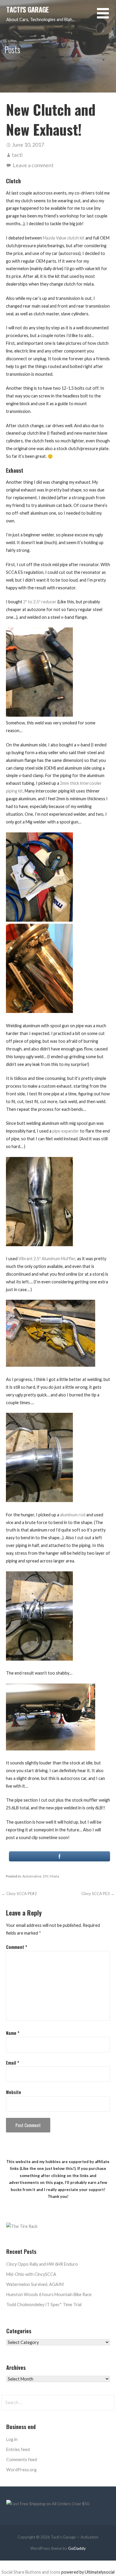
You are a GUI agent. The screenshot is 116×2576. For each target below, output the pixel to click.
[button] (106, 17)
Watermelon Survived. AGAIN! (35, 2284)
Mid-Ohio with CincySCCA (31, 2274)
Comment (17, 1947)
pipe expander (66, 1131)
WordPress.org (21, 2470)
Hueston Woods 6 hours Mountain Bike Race (49, 2294)
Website (14, 2092)
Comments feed (22, 2460)
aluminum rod (73, 1515)
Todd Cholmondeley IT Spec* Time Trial (44, 2305)
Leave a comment (33, 165)
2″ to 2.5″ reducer (40, 602)
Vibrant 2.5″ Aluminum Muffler (47, 1259)
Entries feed (18, 2449)
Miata (54, 1876)
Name (13, 2033)
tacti (17, 155)
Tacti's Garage (27, 10)
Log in (12, 2439)
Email (12, 2063)
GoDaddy (77, 2548)
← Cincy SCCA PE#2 (19, 1894)
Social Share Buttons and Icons (31, 2572)
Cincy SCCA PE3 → (98, 1894)
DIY (46, 1876)
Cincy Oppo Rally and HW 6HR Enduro (42, 2264)
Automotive (32, 1876)
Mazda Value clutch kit (64, 238)
